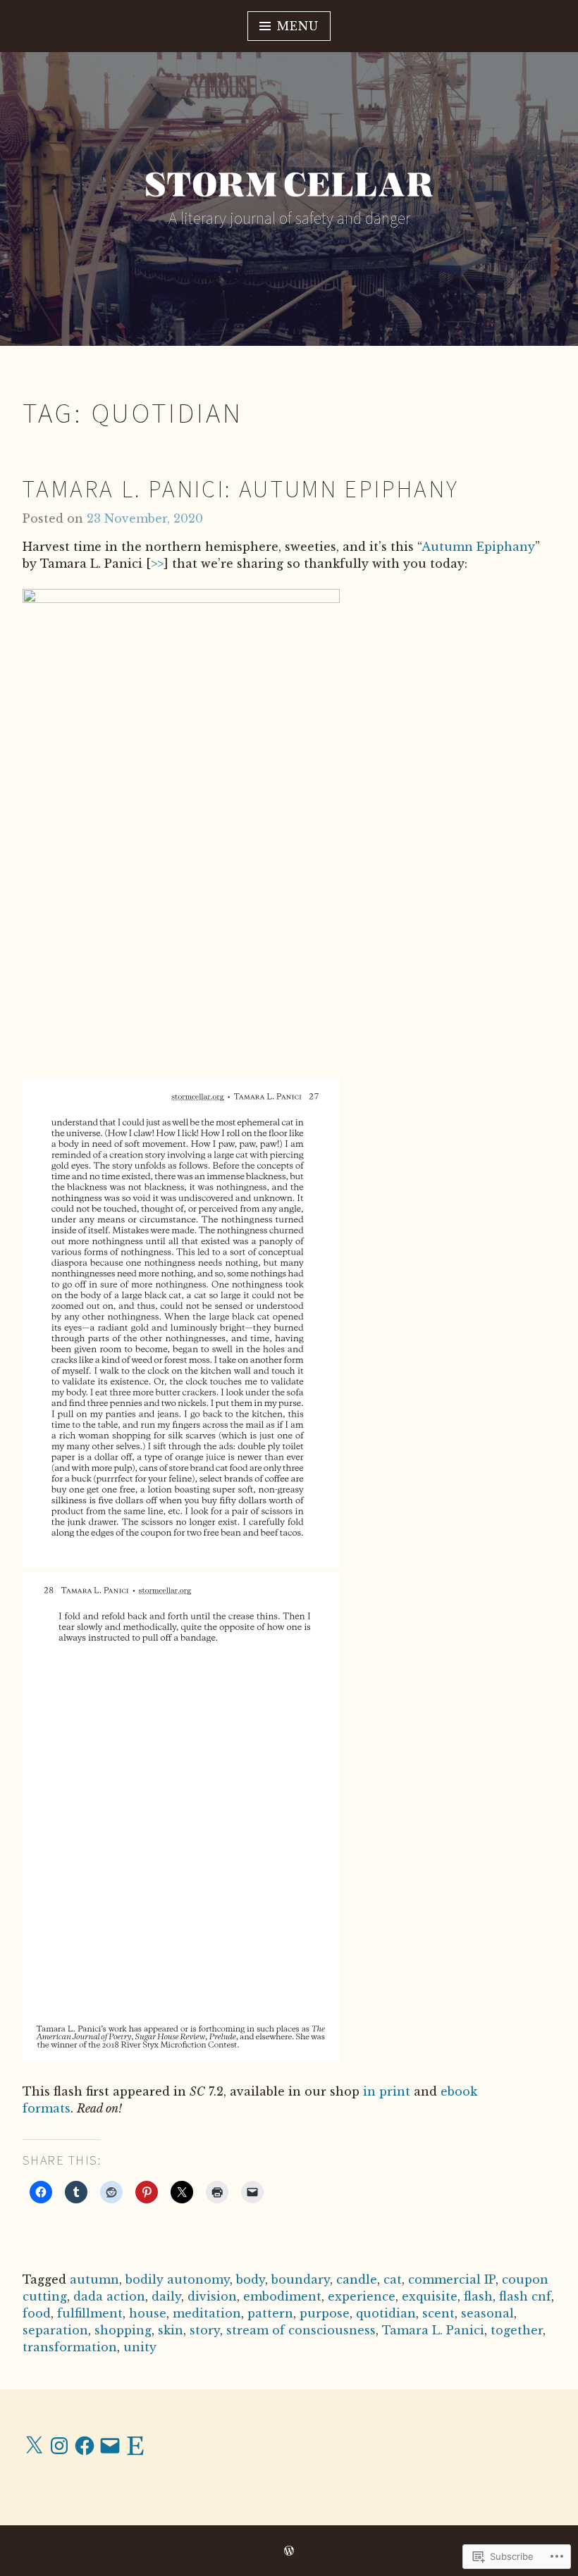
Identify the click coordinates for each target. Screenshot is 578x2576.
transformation (70, 2347)
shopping (123, 2330)
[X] (34, 2446)
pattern (270, 2313)
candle (357, 2279)
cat (393, 2279)
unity (140, 2347)
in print (387, 2091)
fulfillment (90, 2313)
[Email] (110, 2446)
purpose (325, 2313)
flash (478, 2296)
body (251, 2279)
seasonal (487, 2313)
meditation (207, 2313)
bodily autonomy (178, 2279)
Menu (297, 26)
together (517, 2330)
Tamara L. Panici (433, 2330)
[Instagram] (59, 2446)
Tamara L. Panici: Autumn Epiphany (241, 489)
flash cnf (525, 2296)
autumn (94, 2279)
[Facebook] (85, 2446)
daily (166, 2296)
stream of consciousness (301, 2330)
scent (438, 2313)
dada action (109, 2296)
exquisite (430, 2296)
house (148, 2313)
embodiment (282, 2296)
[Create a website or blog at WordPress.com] (289, 2551)
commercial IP (452, 2279)
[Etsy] (135, 2446)
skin (171, 2330)
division (212, 2296)
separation (55, 2330)
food (37, 2313)
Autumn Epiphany (478, 547)
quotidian (386, 2313)
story (205, 2330)
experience (362, 2296)
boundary (301, 2279)
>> (157, 564)
